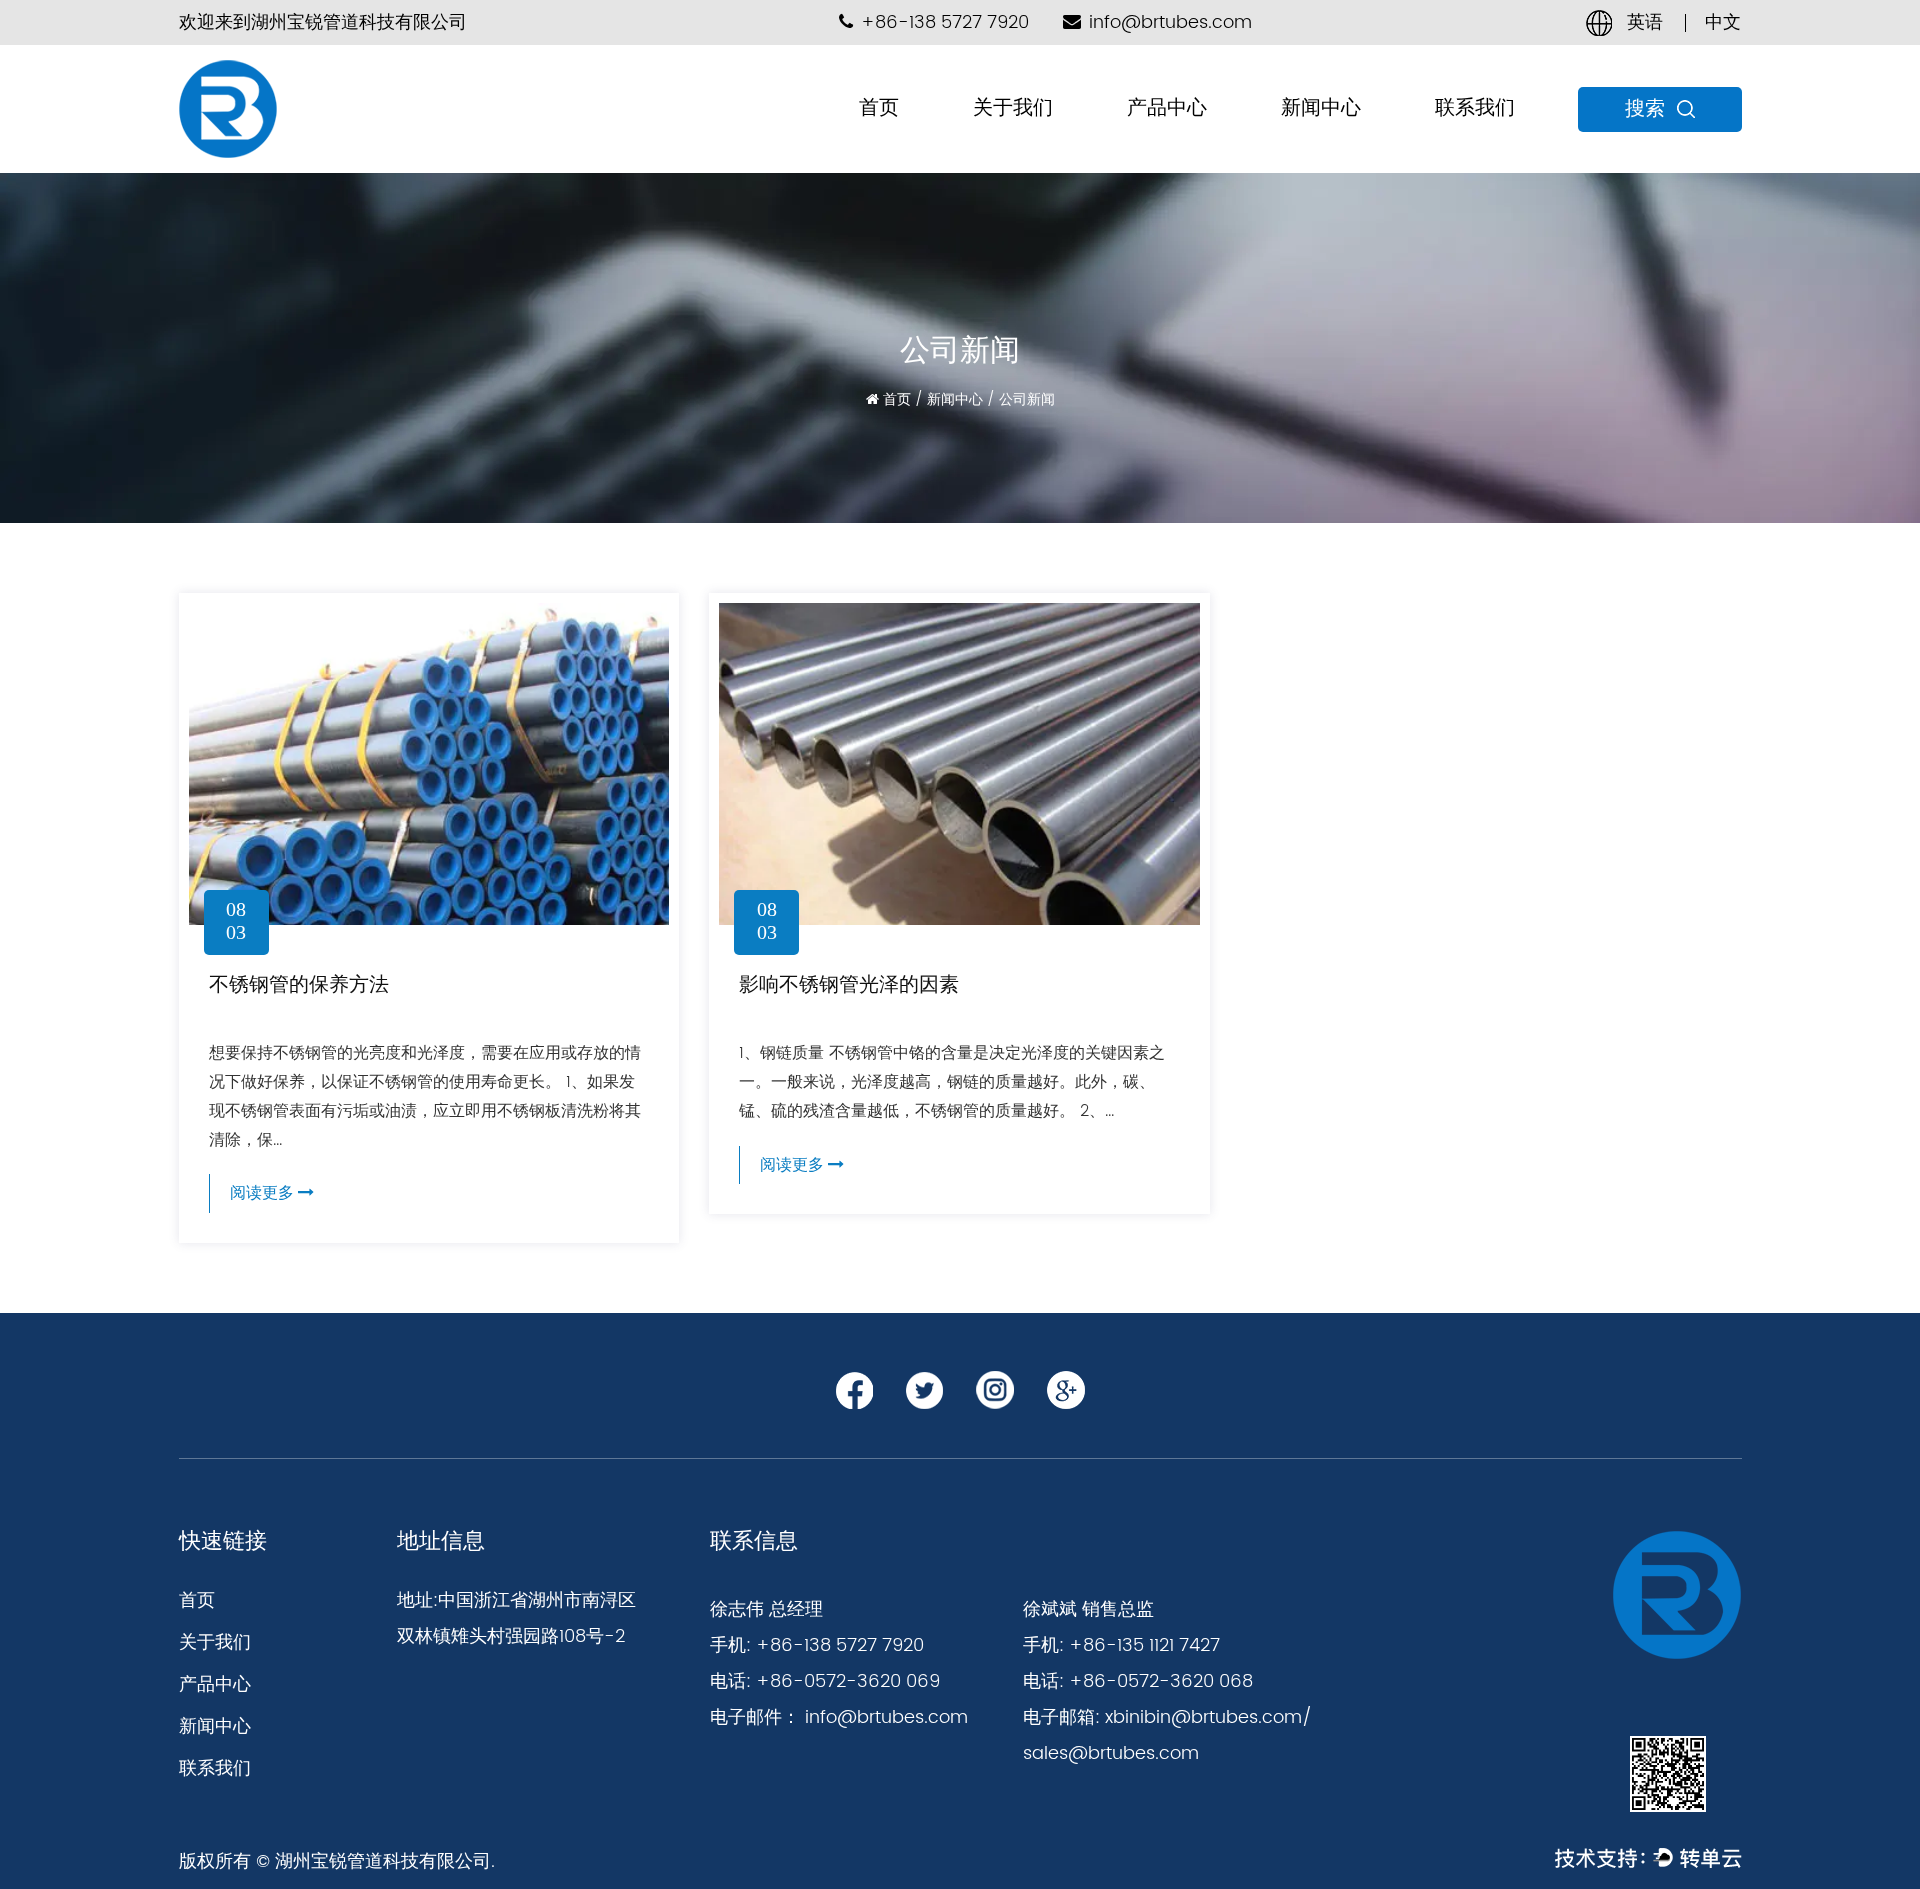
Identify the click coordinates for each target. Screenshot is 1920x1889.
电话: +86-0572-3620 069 (825, 1681)
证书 (992, 144)
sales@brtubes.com (1111, 1753)
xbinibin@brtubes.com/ (1208, 1717)
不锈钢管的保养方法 (299, 984)
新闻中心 (1321, 108)
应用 (993, 142)
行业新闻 (1311, 144)
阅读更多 (264, 1192)
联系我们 (1475, 108)
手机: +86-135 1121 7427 (1121, 1645)
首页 (879, 108)
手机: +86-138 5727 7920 (817, 1645)
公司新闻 (1309, 147)
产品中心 (1167, 108)
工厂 (990, 147)
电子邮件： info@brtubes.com (839, 1717)
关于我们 (1013, 108)
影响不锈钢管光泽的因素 (849, 984)
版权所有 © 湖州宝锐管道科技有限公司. (337, 1861)
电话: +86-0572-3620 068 (1138, 1681)
